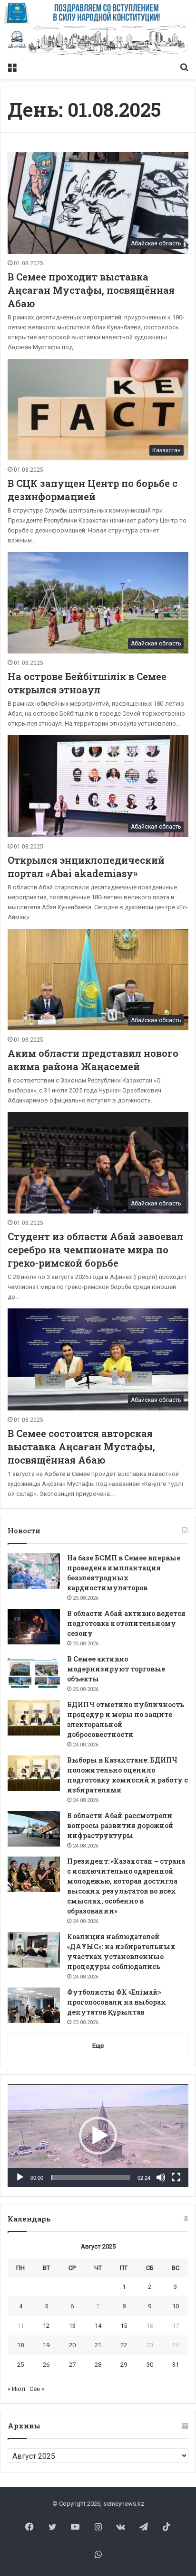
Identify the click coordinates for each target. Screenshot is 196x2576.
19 (46, 2345)
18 (20, 2345)
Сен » (37, 2389)
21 (98, 2345)
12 (46, 2326)
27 (72, 2365)
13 (72, 2326)
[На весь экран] (176, 2177)
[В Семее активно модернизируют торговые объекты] (34, 1672)
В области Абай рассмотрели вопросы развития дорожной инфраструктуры (120, 1825)
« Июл (16, 2389)
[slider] (90, 2177)
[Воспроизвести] (20, 2177)
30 (150, 2365)
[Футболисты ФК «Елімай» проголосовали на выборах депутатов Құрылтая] (34, 2005)
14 (98, 2326)
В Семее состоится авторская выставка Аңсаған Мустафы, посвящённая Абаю (81, 1447)
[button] (98, 2136)
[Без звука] (161, 2177)
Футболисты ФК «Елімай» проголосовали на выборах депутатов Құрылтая (117, 2002)
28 (98, 2365)
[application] (98, 2136)
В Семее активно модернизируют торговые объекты (116, 1669)
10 (176, 2306)
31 (176, 2365)
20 (72, 2345)
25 (20, 2365)
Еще (98, 2046)
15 (124, 2326)
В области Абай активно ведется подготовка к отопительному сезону (126, 1623)
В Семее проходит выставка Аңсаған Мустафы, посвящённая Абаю (91, 290)
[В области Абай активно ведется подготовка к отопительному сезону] (34, 1627)
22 (124, 2345)
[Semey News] (98, 41)
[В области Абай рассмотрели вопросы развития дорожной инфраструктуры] (34, 1829)
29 (124, 2365)
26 (46, 2365)
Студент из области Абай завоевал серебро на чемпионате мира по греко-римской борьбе (95, 1250)
